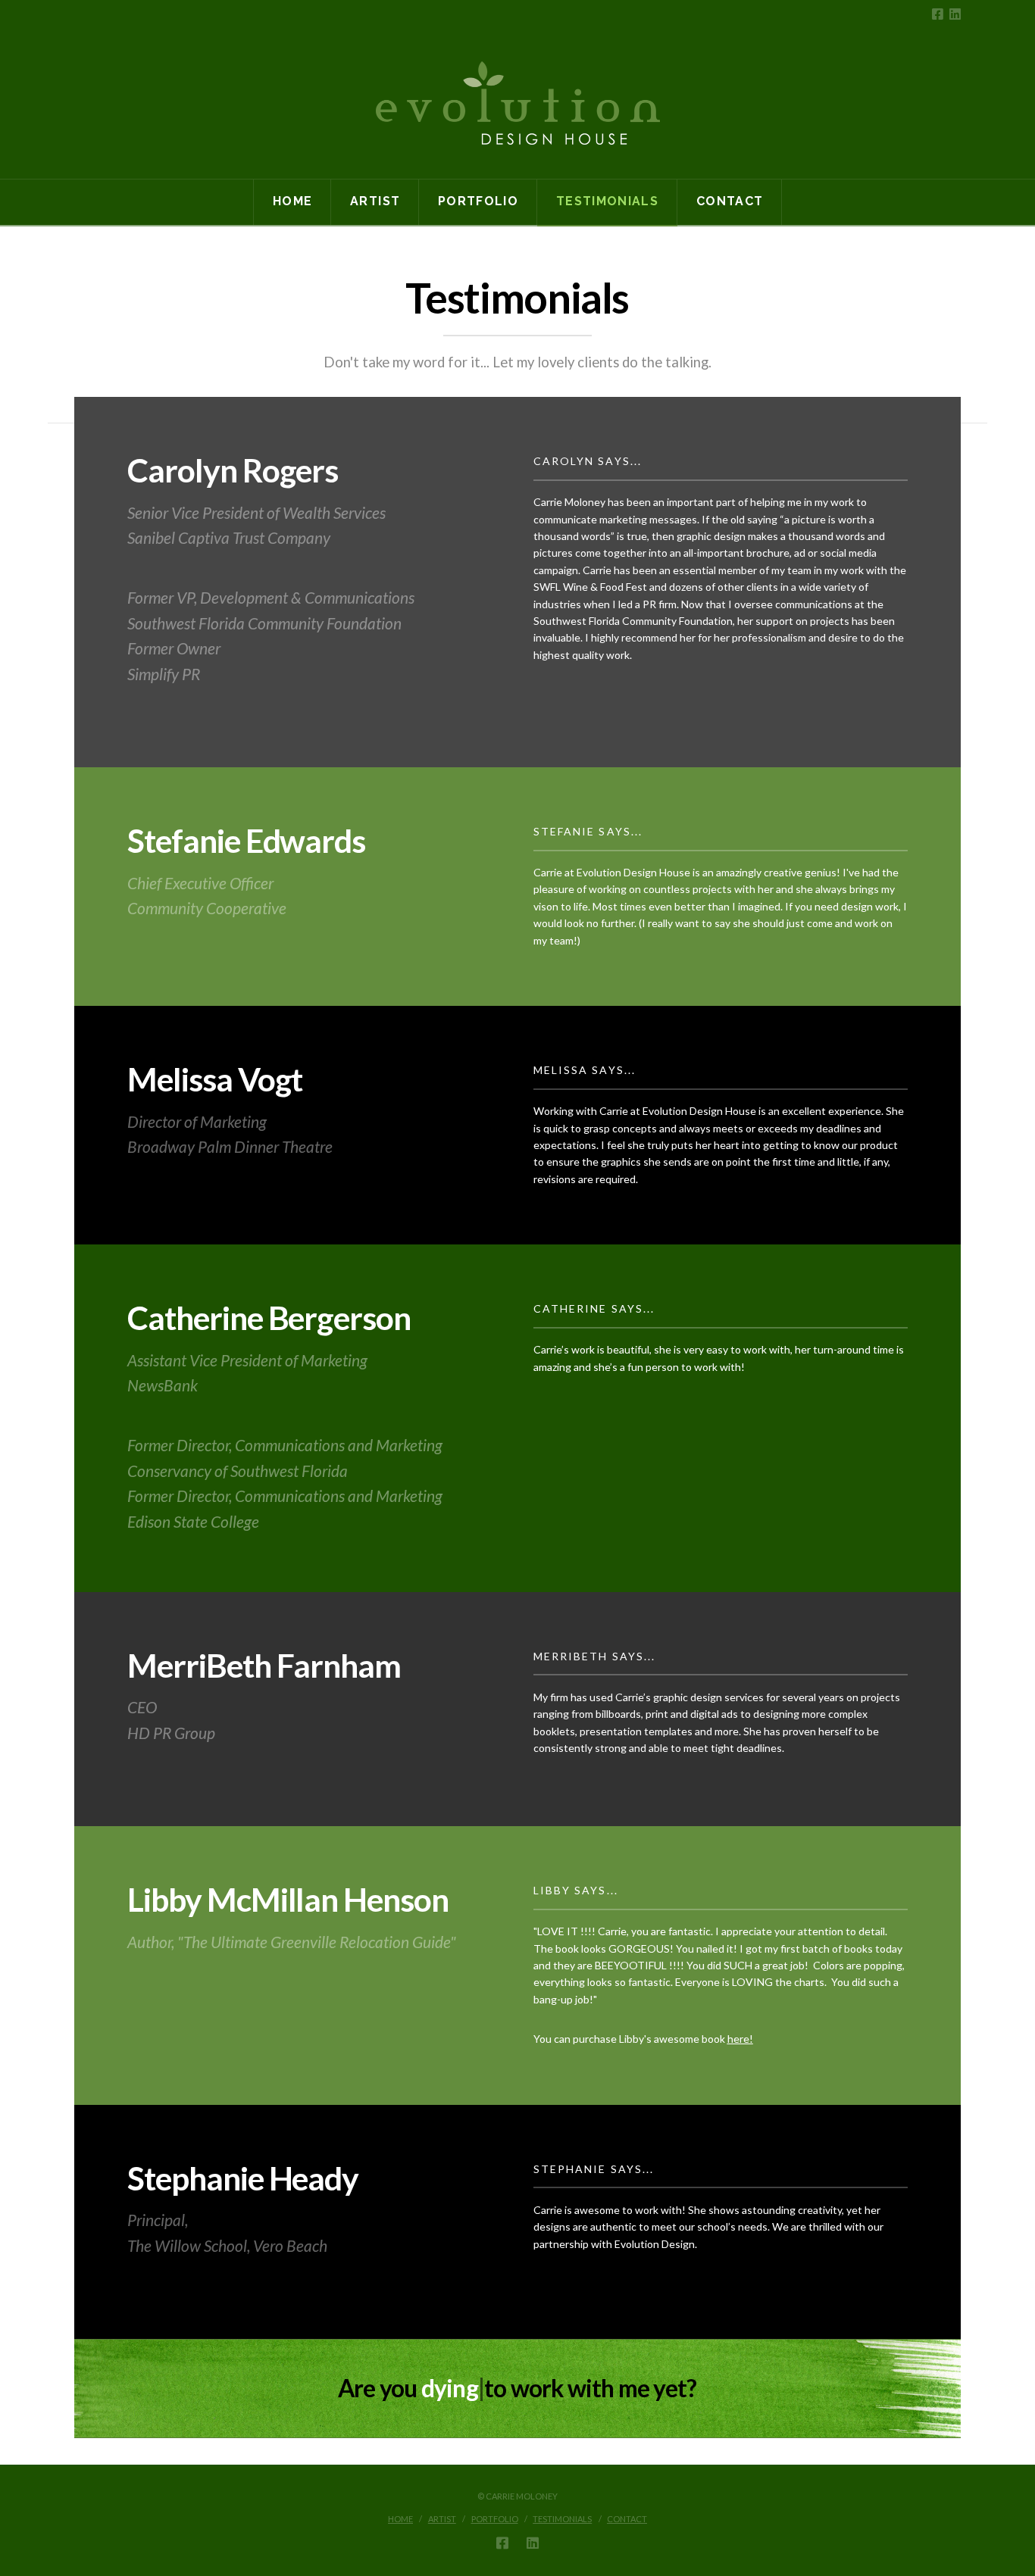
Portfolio (495, 2519)
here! (740, 2039)
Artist (442, 2519)
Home (400, 2519)
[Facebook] (938, 14)
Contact (627, 2519)
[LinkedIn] (955, 14)
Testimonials (562, 2519)
